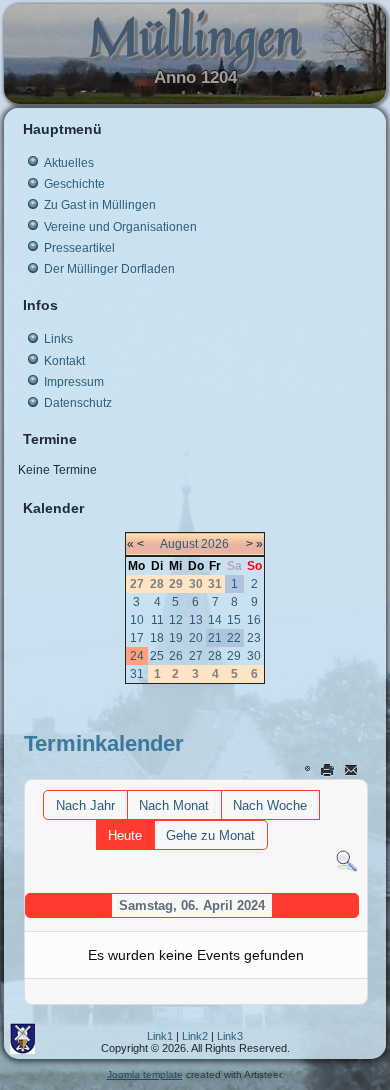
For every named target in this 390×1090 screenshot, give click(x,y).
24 (137, 656)
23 (254, 638)
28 (215, 656)
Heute (125, 835)
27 (196, 656)
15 (234, 620)
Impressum (74, 382)
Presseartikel (79, 248)
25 (157, 656)
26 (176, 656)
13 (196, 620)
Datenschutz (78, 403)
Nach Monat (174, 805)
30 (254, 656)
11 (157, 620)
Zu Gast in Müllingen (100, 205)
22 (234, 638)
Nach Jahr (85, 805)
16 (254, 620)
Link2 (195, 1036)
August (179, 544)
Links (58, 339)
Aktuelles (69, 163)
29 (234, 656)
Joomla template (145, 1074)
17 (137, 638)
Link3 (230, 1036)
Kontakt (64, 361)
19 (176, 638)
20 (196, 638)
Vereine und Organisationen (120, 227)
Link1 (160, 1036)
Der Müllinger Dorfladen (109, 269)
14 (215, 620)
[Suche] (346, 860)
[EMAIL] (352, 769)
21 (215, 638)
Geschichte (74, 184)
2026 (215, 544)
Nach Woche (270, 805)
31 (137, 674)
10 (137, 620)
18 (157, 638)
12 (176, 620)
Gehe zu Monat (210, 835)
